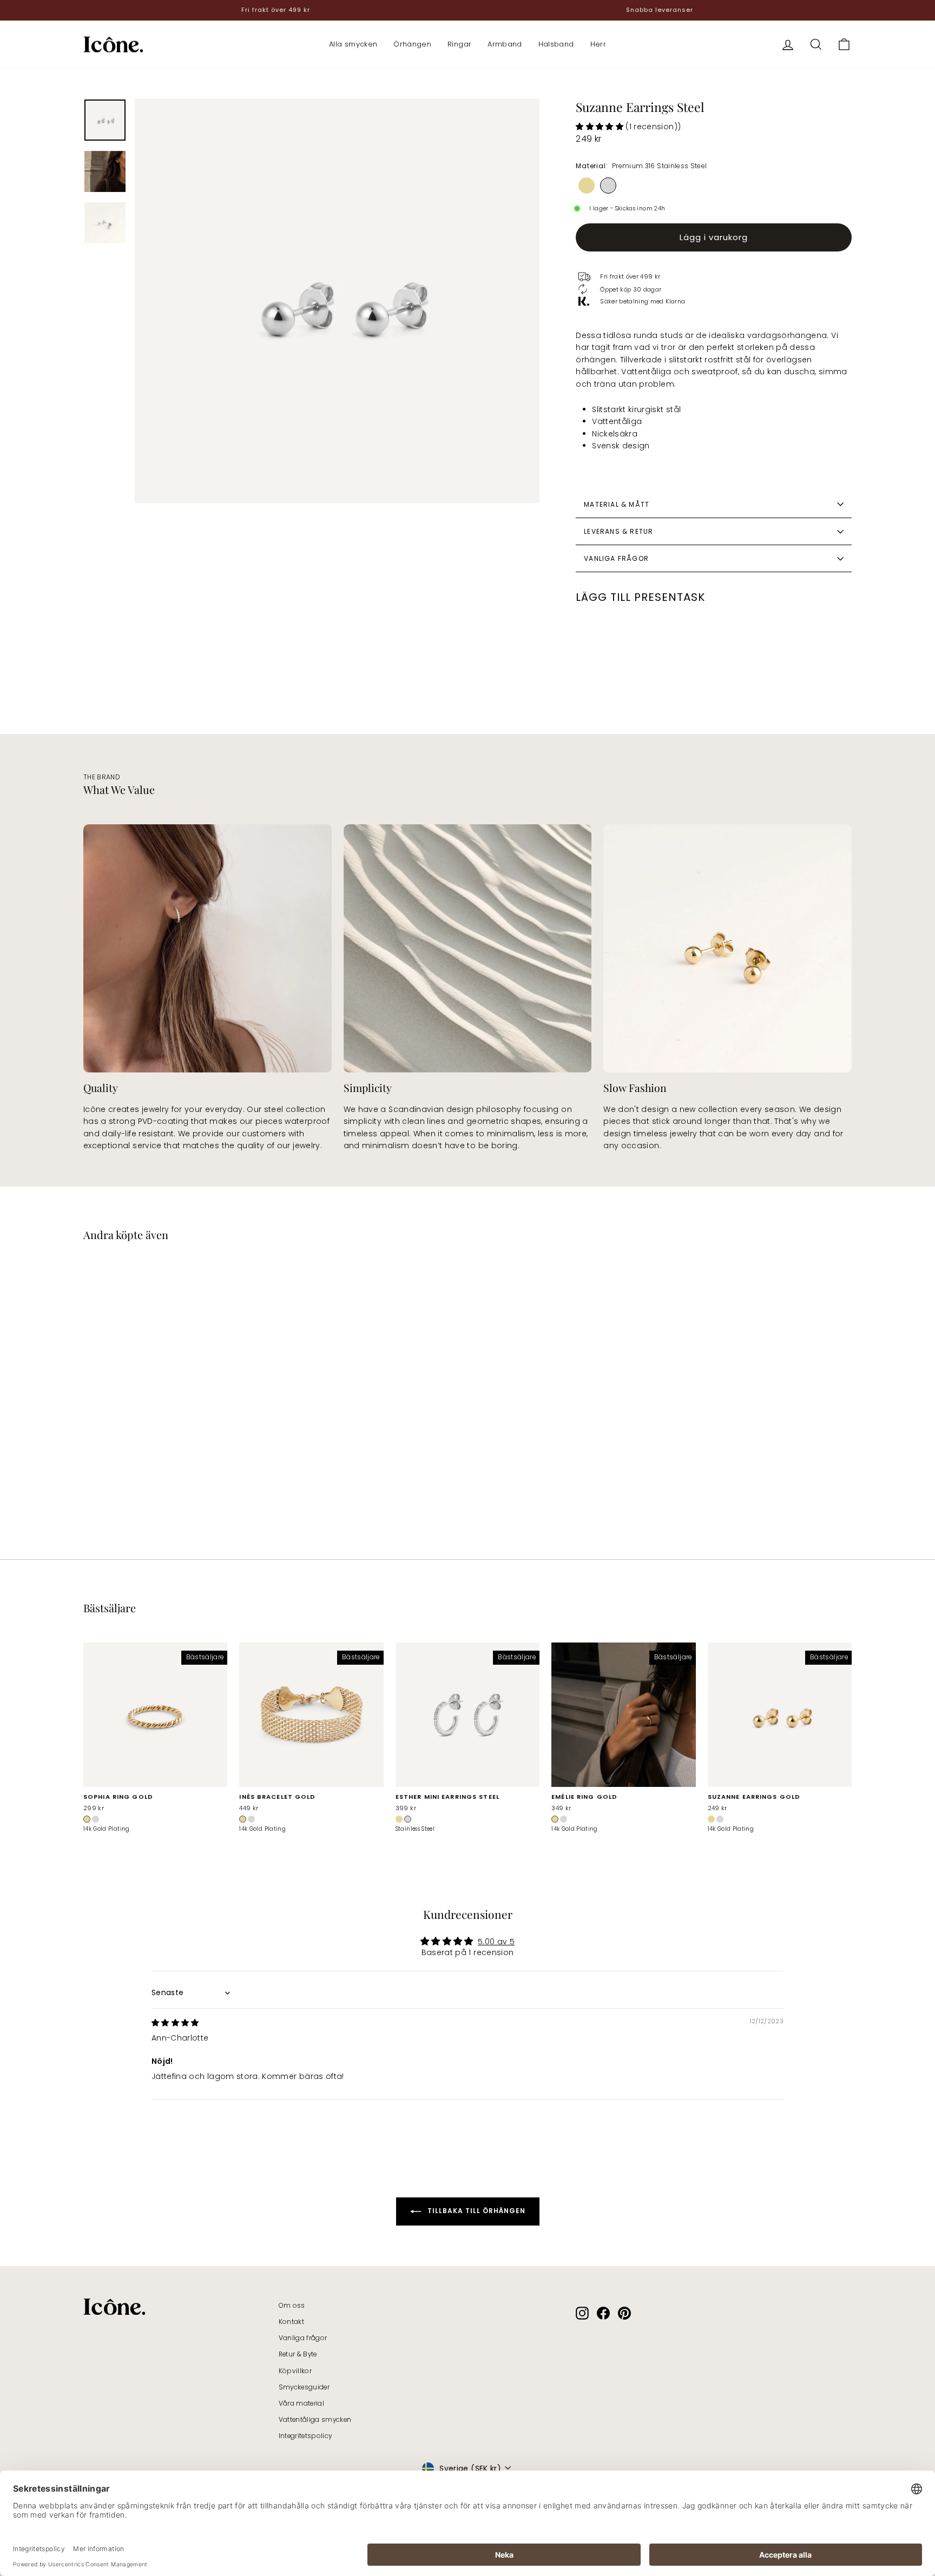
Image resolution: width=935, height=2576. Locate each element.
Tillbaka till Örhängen (475, 2211)
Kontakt (291, 2322)
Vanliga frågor (303, 2338)
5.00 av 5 (496, 1942)
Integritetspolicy (305, 2436)
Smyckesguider (304, 2387)
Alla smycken (353, 44)
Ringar (459, 44)
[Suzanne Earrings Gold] (587, 186)
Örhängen (412, 44)
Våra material (302, 2403)
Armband (505, 44)
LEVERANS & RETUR (618, 531)
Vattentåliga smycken (315, 2420)
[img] (175, 2023)
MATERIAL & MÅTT (617, 504)
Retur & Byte (298, 2354)
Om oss (292, 2306)
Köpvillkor (295, 2371)
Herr (598, 44)
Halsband (556, 44)
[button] (601, 127)
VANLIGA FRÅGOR (616, 558)
